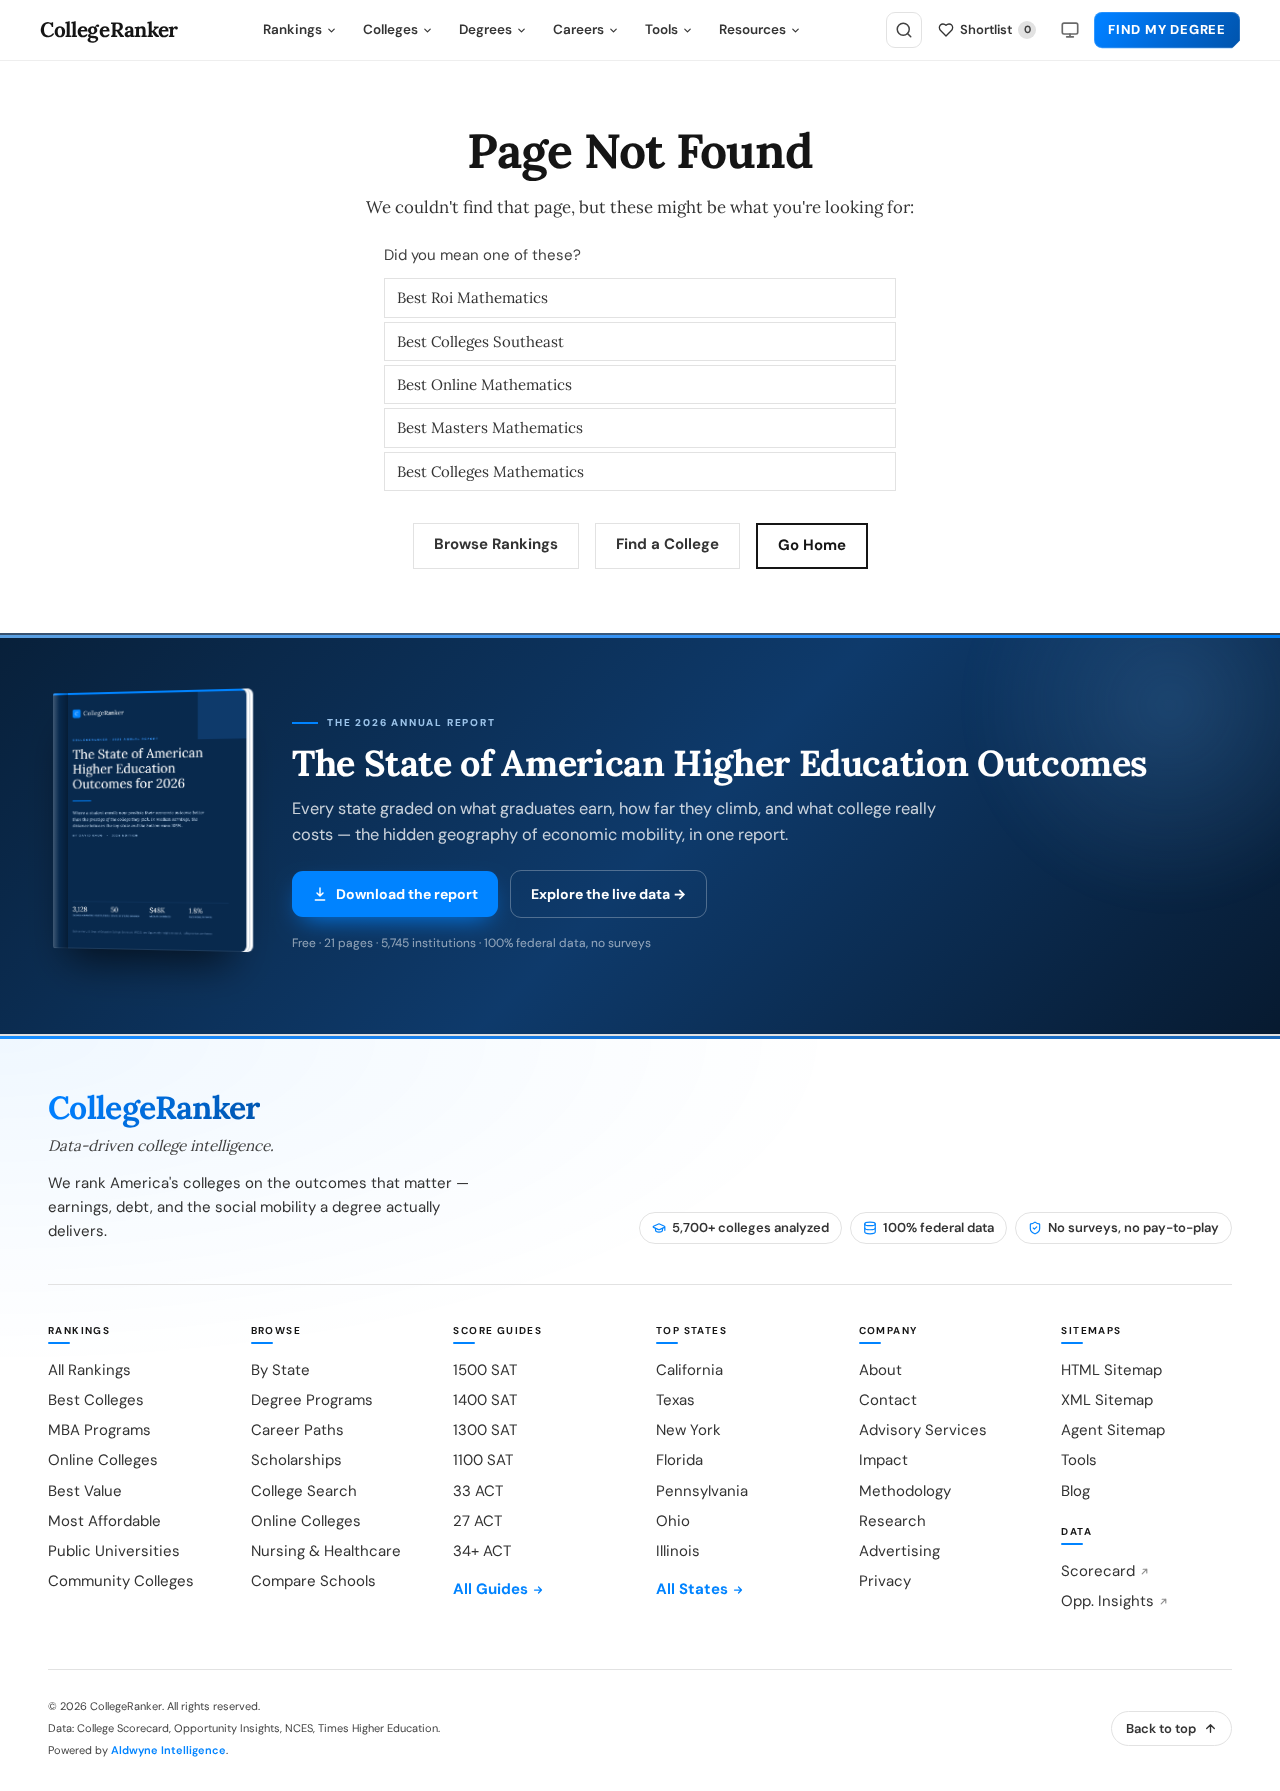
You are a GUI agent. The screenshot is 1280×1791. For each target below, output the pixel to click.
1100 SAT (483, 1460)
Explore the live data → (608, 894)
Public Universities (114, 1551)
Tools (661, 29)
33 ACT (478, 1491)
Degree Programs (312, 1400)
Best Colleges (96, 1400)
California (689, 1370)
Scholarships (296, 1460)
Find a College (667, 544)
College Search (304, 1491)
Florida (679, 1460)
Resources (752, 29)
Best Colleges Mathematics (490, 471)
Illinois (678, 1551)
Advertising (899, 1551)
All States (692, 1589)
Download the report (407, 894)
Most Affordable (104, 1521)
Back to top (1161, 1728)
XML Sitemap (1107, 1400)
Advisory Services (923, 1430)
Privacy (885, 1581)
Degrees (485, 29)
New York (688, 1430)
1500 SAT (485, 1370)
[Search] (904, 30)
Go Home (812, 545)
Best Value (85, 1491)
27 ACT (477, 1521)
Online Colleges (103, 1460)
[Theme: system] (1070, 30)
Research (892, 1521)
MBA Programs (99, 1430)
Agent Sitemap (1113, 1430)
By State (280, 1370)
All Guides (490, 1589)
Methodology (905, 1491)
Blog (1075, 1491)
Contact (888, 1400)
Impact (883, 1460)
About (880, 1370)
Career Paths (297, 1430)
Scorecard (1098, 1571)
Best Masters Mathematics (490, 427)
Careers (578, 29)
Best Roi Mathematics (472, 297)
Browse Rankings (496, 544)
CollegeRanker (109, 30)
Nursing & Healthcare (326, 1551)
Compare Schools (313, 1581)
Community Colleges (121, 1581)
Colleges (390, 29)
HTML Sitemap (1111, 1370)
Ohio (673, 1521)
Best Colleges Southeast (480, 341)
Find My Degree (1167, 29)
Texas (675, 1400)
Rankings (292, 29)
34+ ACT (482, 1551)
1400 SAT (485, 1400)
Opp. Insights (1107, 1601)
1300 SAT (485, 1430)
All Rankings (89, 1370)
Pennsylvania (702, 1491)
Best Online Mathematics (484, 384)
